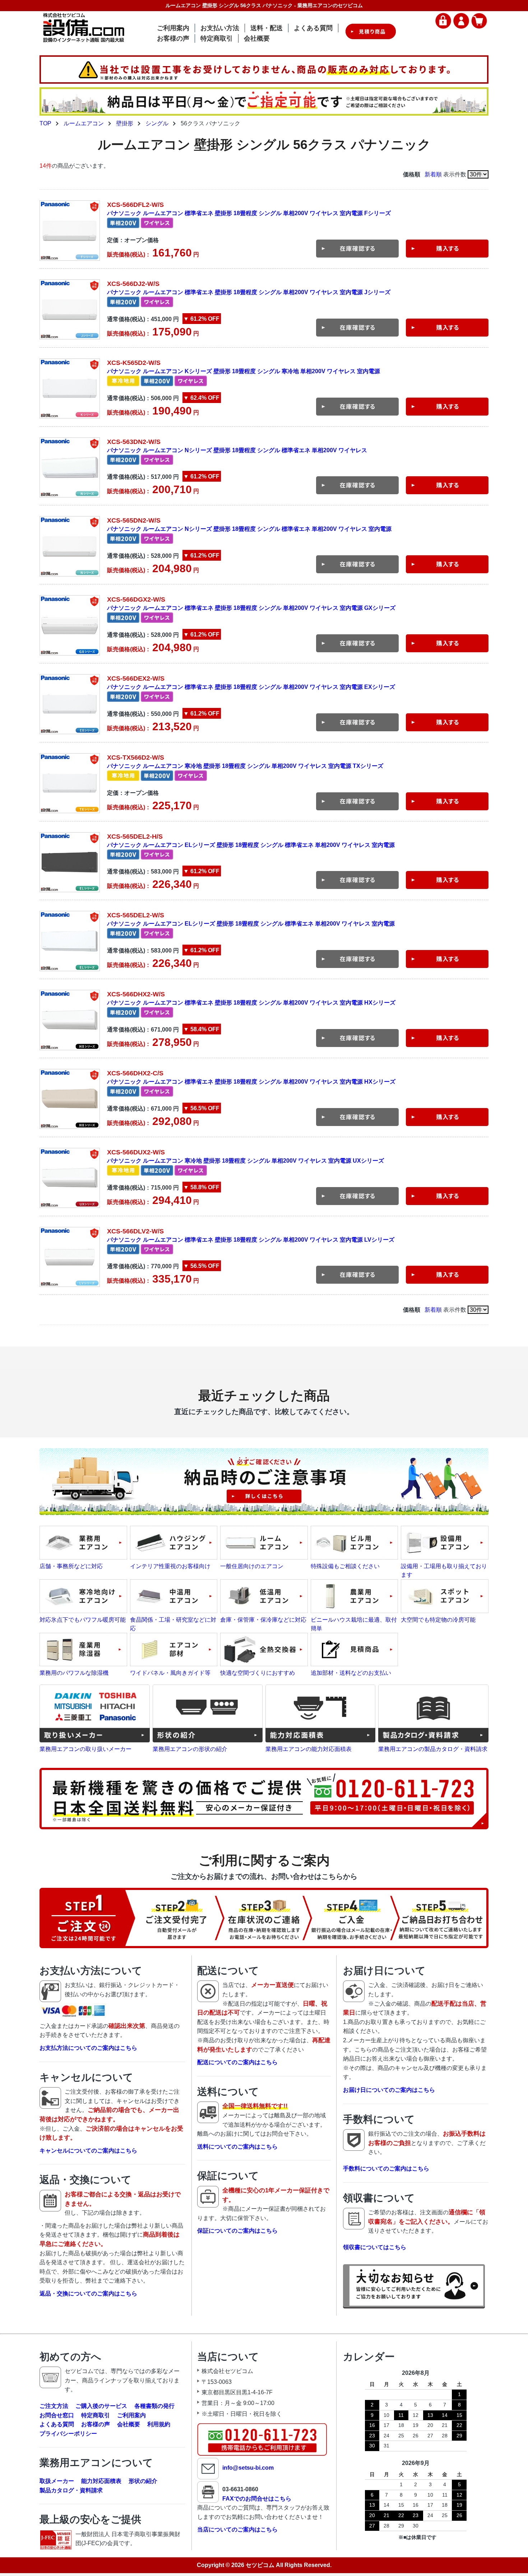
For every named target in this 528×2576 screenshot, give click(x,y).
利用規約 (159, 2424)
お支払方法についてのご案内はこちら (88, 2048)
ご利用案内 (173, 28)
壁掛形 (125, 123)
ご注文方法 (54, 2406)
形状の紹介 (143, 2481)
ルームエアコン (84, 123)
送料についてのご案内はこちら (237, 2147)
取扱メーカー (57, 2481)
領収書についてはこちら (375, 2247)
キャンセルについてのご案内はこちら (88, 2151)
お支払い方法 (220, 28)
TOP (45, 123)
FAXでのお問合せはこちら (257, 2499)
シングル (157, 123)
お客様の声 (173, 38)
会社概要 (257, 38)
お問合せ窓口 (57, 2415)
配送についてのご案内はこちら (237, 2062)
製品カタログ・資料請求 (71, 2490)
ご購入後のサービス (101, 2406)
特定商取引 (217, 38)
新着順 (433, 174)
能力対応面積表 (101, 2481)
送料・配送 (267, 28)
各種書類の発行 (154, 2406)
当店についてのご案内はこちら (237, 2529)
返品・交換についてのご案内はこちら (88, 2294)
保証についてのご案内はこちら (237, 2231)
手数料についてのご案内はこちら (386, 2169)
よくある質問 (313, 28)
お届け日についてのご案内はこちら (389, 2090)
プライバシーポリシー (68, 2434)
